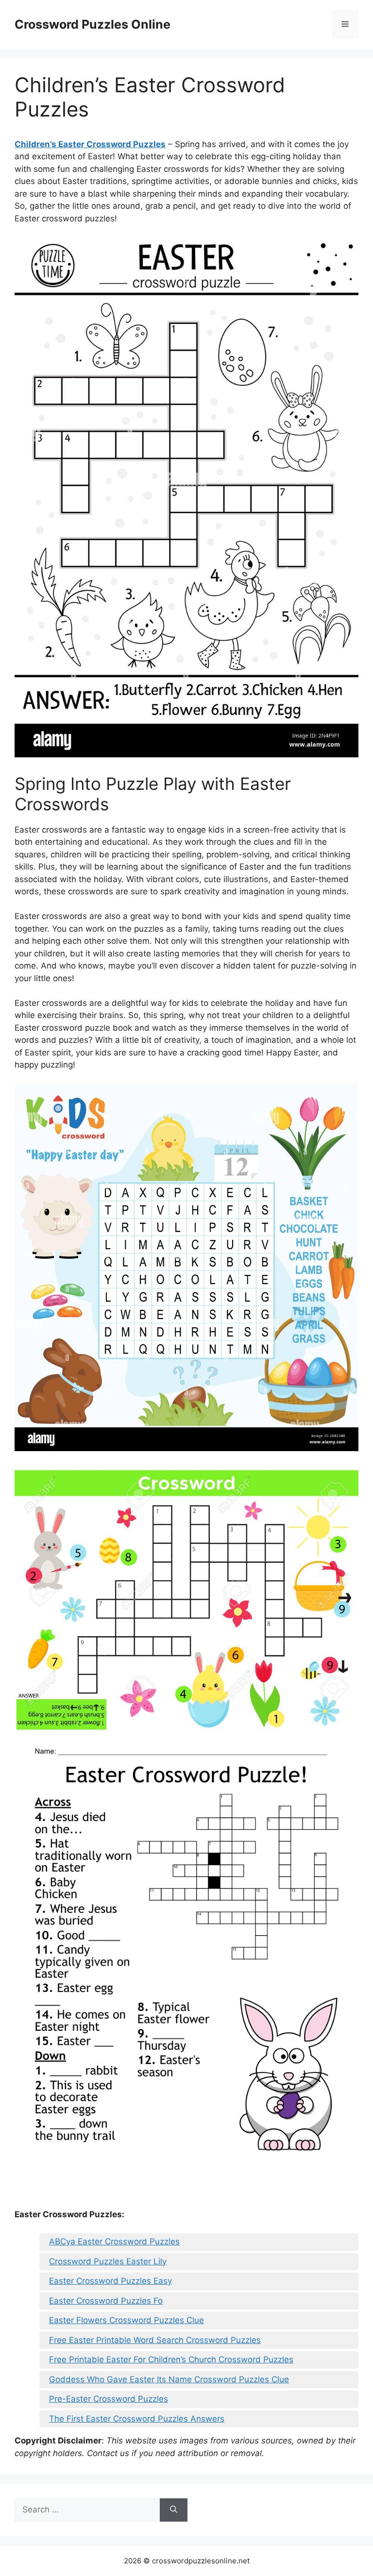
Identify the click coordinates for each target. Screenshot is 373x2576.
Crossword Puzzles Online (93, 24)
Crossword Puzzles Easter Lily (108, 2261)
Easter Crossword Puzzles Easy (110, 2281)
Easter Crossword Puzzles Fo (106, 2301)
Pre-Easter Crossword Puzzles (109, 2399)
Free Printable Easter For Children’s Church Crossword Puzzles (171, 2359)
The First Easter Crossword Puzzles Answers (137, 2419)
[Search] (174, 2510)
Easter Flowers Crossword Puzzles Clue (127, 2320)
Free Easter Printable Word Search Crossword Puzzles (155, 2340)
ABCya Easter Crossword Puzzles (114, 2241)
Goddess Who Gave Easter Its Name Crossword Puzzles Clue (169, 2379)
